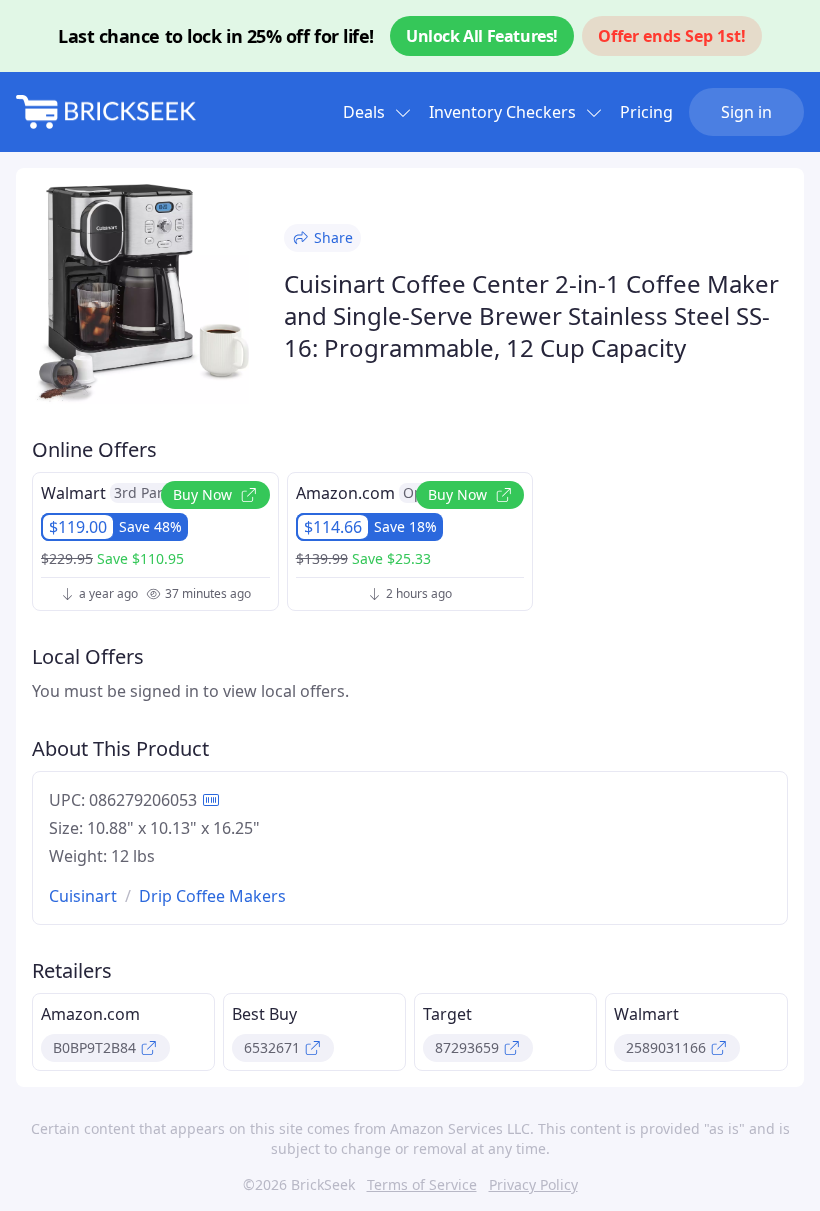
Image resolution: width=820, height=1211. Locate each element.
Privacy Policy (533, 1184)
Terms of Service (422, 1184)
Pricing (646, 112)
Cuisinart (83, 896)
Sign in (746, 112)
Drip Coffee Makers (212, 896)
